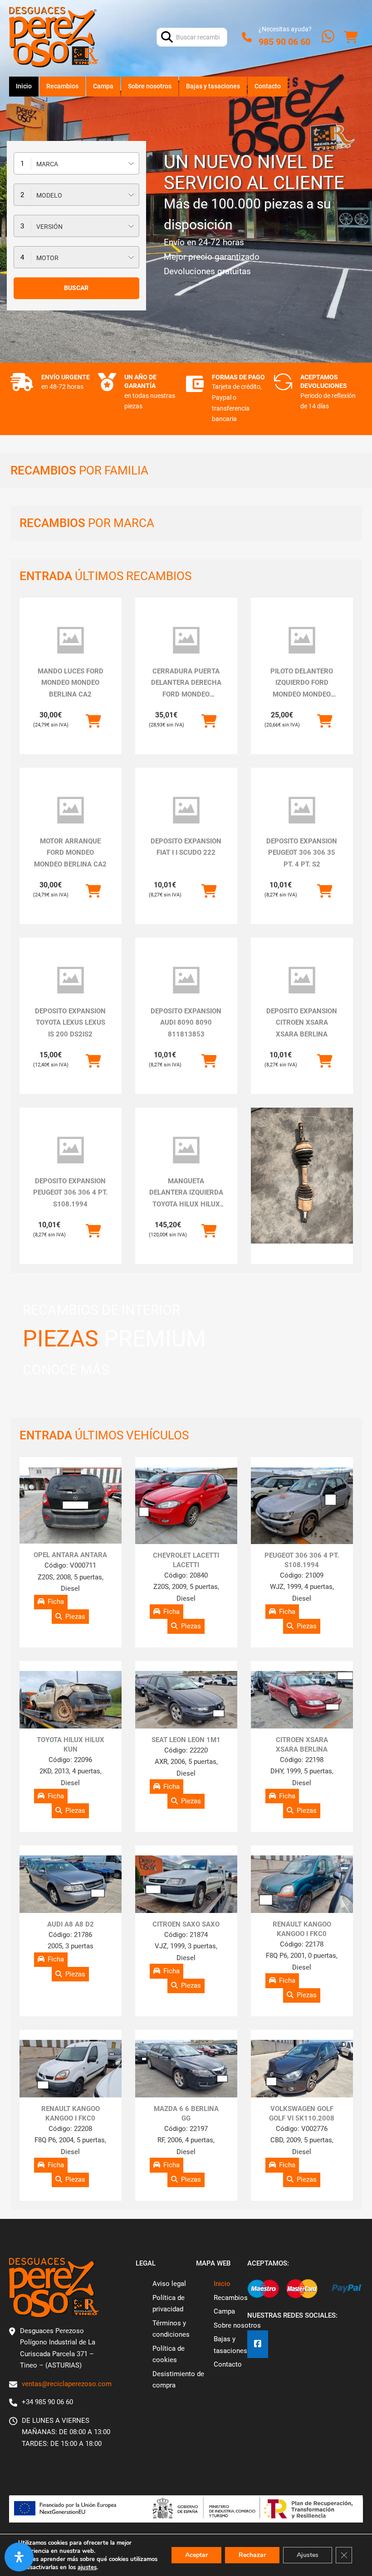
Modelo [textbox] (49, 195)
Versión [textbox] (49, 227)
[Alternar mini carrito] (351, 37)
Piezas (75, 1617)
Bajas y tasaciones (213, 86)
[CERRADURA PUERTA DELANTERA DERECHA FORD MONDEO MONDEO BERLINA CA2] (186, 640)
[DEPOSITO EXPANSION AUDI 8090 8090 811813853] (186, 980)
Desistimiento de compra (178, 2380)
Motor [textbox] (47, 258)
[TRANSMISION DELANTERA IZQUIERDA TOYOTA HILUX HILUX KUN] (302, 1176)
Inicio (24, 86)
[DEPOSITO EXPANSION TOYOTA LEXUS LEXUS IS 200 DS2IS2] (71, 980)
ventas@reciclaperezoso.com (67, 2384)
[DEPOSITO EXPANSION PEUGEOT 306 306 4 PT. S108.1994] (71, 1150)
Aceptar (196, 2555)
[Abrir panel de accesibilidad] (19, 2557)
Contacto (268, 86)
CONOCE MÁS (66, 1370)
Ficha (56, 1602)
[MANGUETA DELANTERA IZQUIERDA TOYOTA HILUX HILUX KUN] (186, 1150)
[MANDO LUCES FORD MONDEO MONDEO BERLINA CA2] (71, 640)
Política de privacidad (169, 2304)
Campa (103, 86)
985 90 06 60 (284, 42)
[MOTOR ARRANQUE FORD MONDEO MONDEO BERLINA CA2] (71, 810)
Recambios (62, 86)
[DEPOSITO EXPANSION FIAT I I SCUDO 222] (186, 810)
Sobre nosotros (150, 86)
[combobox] (76, 163)
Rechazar (252, 2555)
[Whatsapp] (328, 37)
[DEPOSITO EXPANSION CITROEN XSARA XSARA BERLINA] (302, 980)
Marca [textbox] (47, 164)
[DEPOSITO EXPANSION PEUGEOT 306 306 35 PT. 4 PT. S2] (302, 810)
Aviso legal (169, 2284)
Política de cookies (169, 2354)
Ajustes (308, 2555)
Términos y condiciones (171, 2329)
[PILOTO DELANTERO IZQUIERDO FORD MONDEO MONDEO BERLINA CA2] (302, 640)
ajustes (87, 2567)
